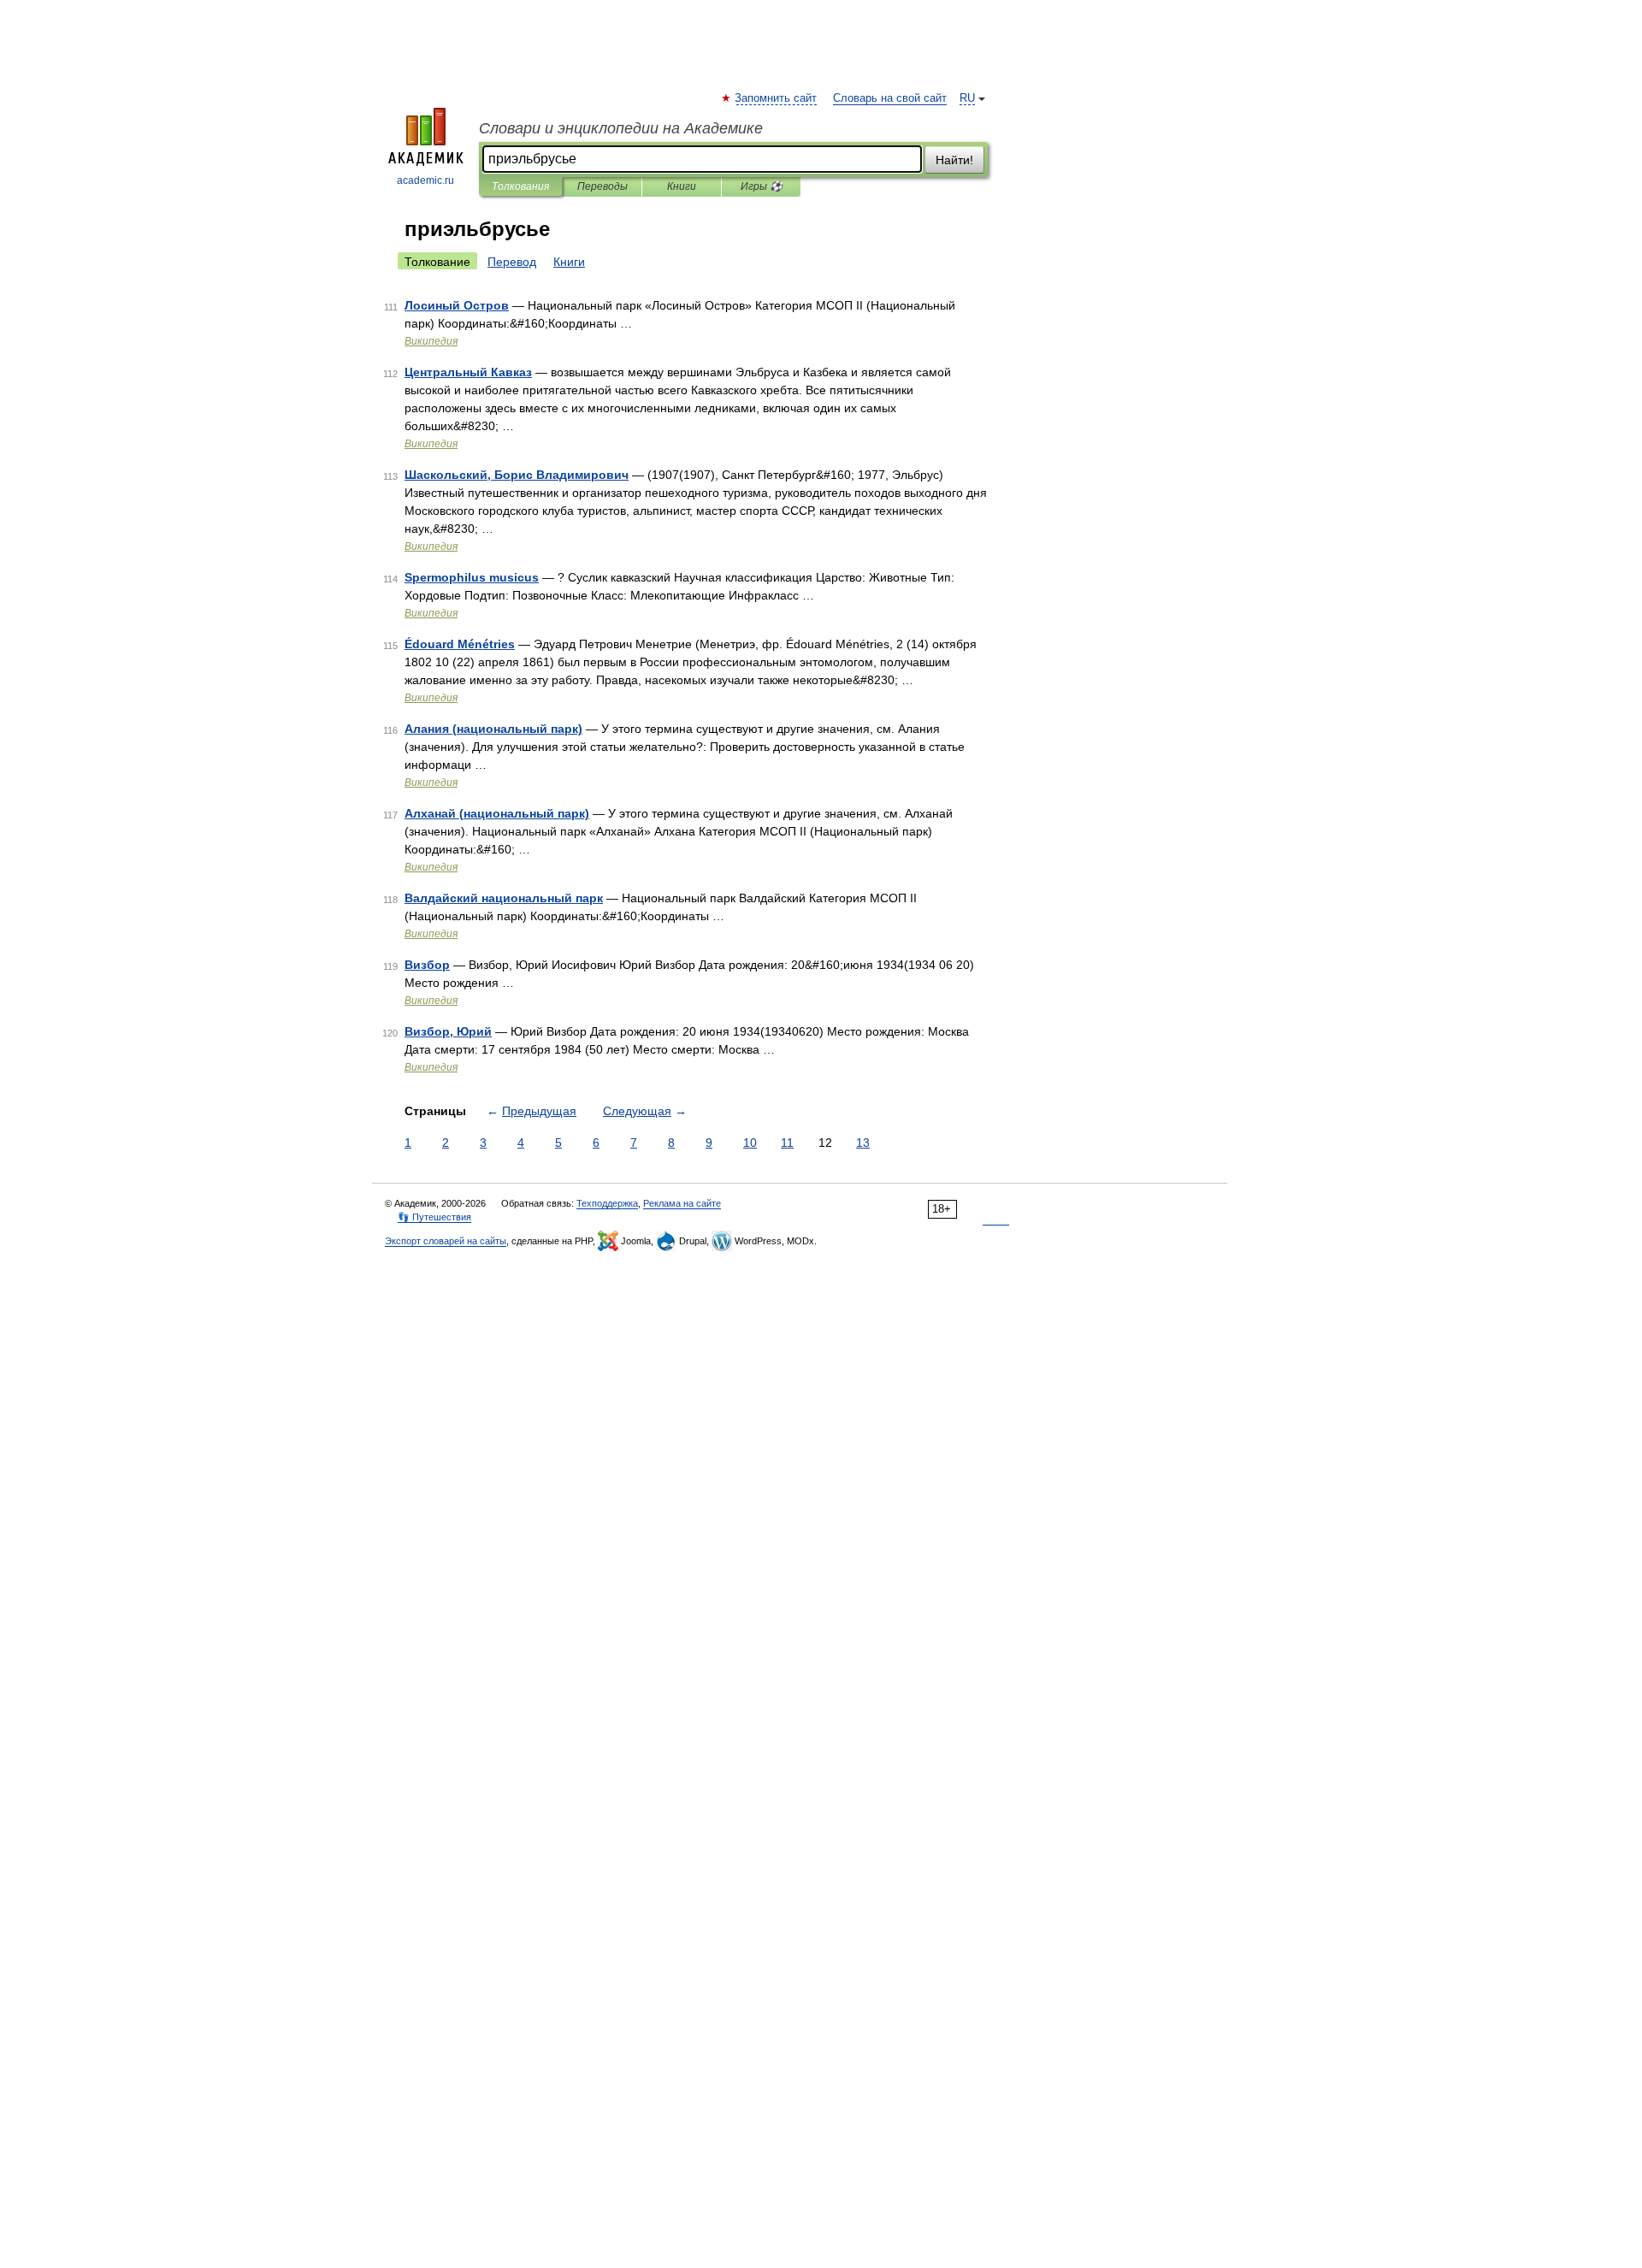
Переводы (602, 186)
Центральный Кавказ (468, 372)
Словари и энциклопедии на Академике (621, 128)
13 (863, 1143)
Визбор (427, 965)
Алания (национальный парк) (493, 729)
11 (787, 1143)
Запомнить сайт (777, 98)
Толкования (520, 186)
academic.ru (425, 180)
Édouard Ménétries (460, 644)
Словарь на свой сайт (890, 98)
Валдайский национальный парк (504, 898)
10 (750, 1143)
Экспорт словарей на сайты (446, 1241)
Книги (682, 186)
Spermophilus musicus (472, 577)
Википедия (431, 341)
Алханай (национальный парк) (497, 813)
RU (967, 98)
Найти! (954, 160)
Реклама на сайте (682, 1203)
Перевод (512, 262)
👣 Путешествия (434, 1217)
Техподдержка (607, 1203)
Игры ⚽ (762, 186)
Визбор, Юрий (448, 1031)
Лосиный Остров (457, 305)
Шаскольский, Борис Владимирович (517, 475)
